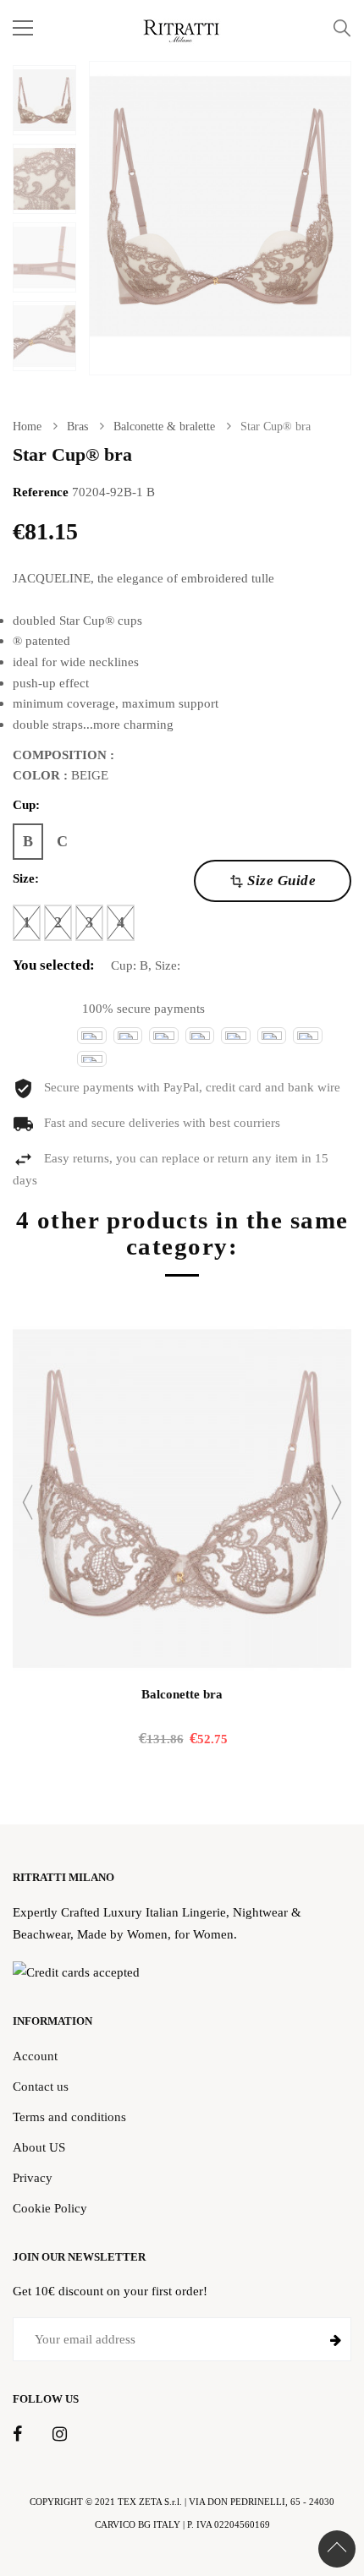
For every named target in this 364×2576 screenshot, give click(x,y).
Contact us (41, 2086)
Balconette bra (182, 1694)
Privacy (33, 2177)
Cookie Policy (50, 2208)
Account (35, 2056)
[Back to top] (337, 2549)
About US (39, 2147)
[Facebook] (17, 2435)
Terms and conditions (69, 2117)
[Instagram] (60, 2435)
